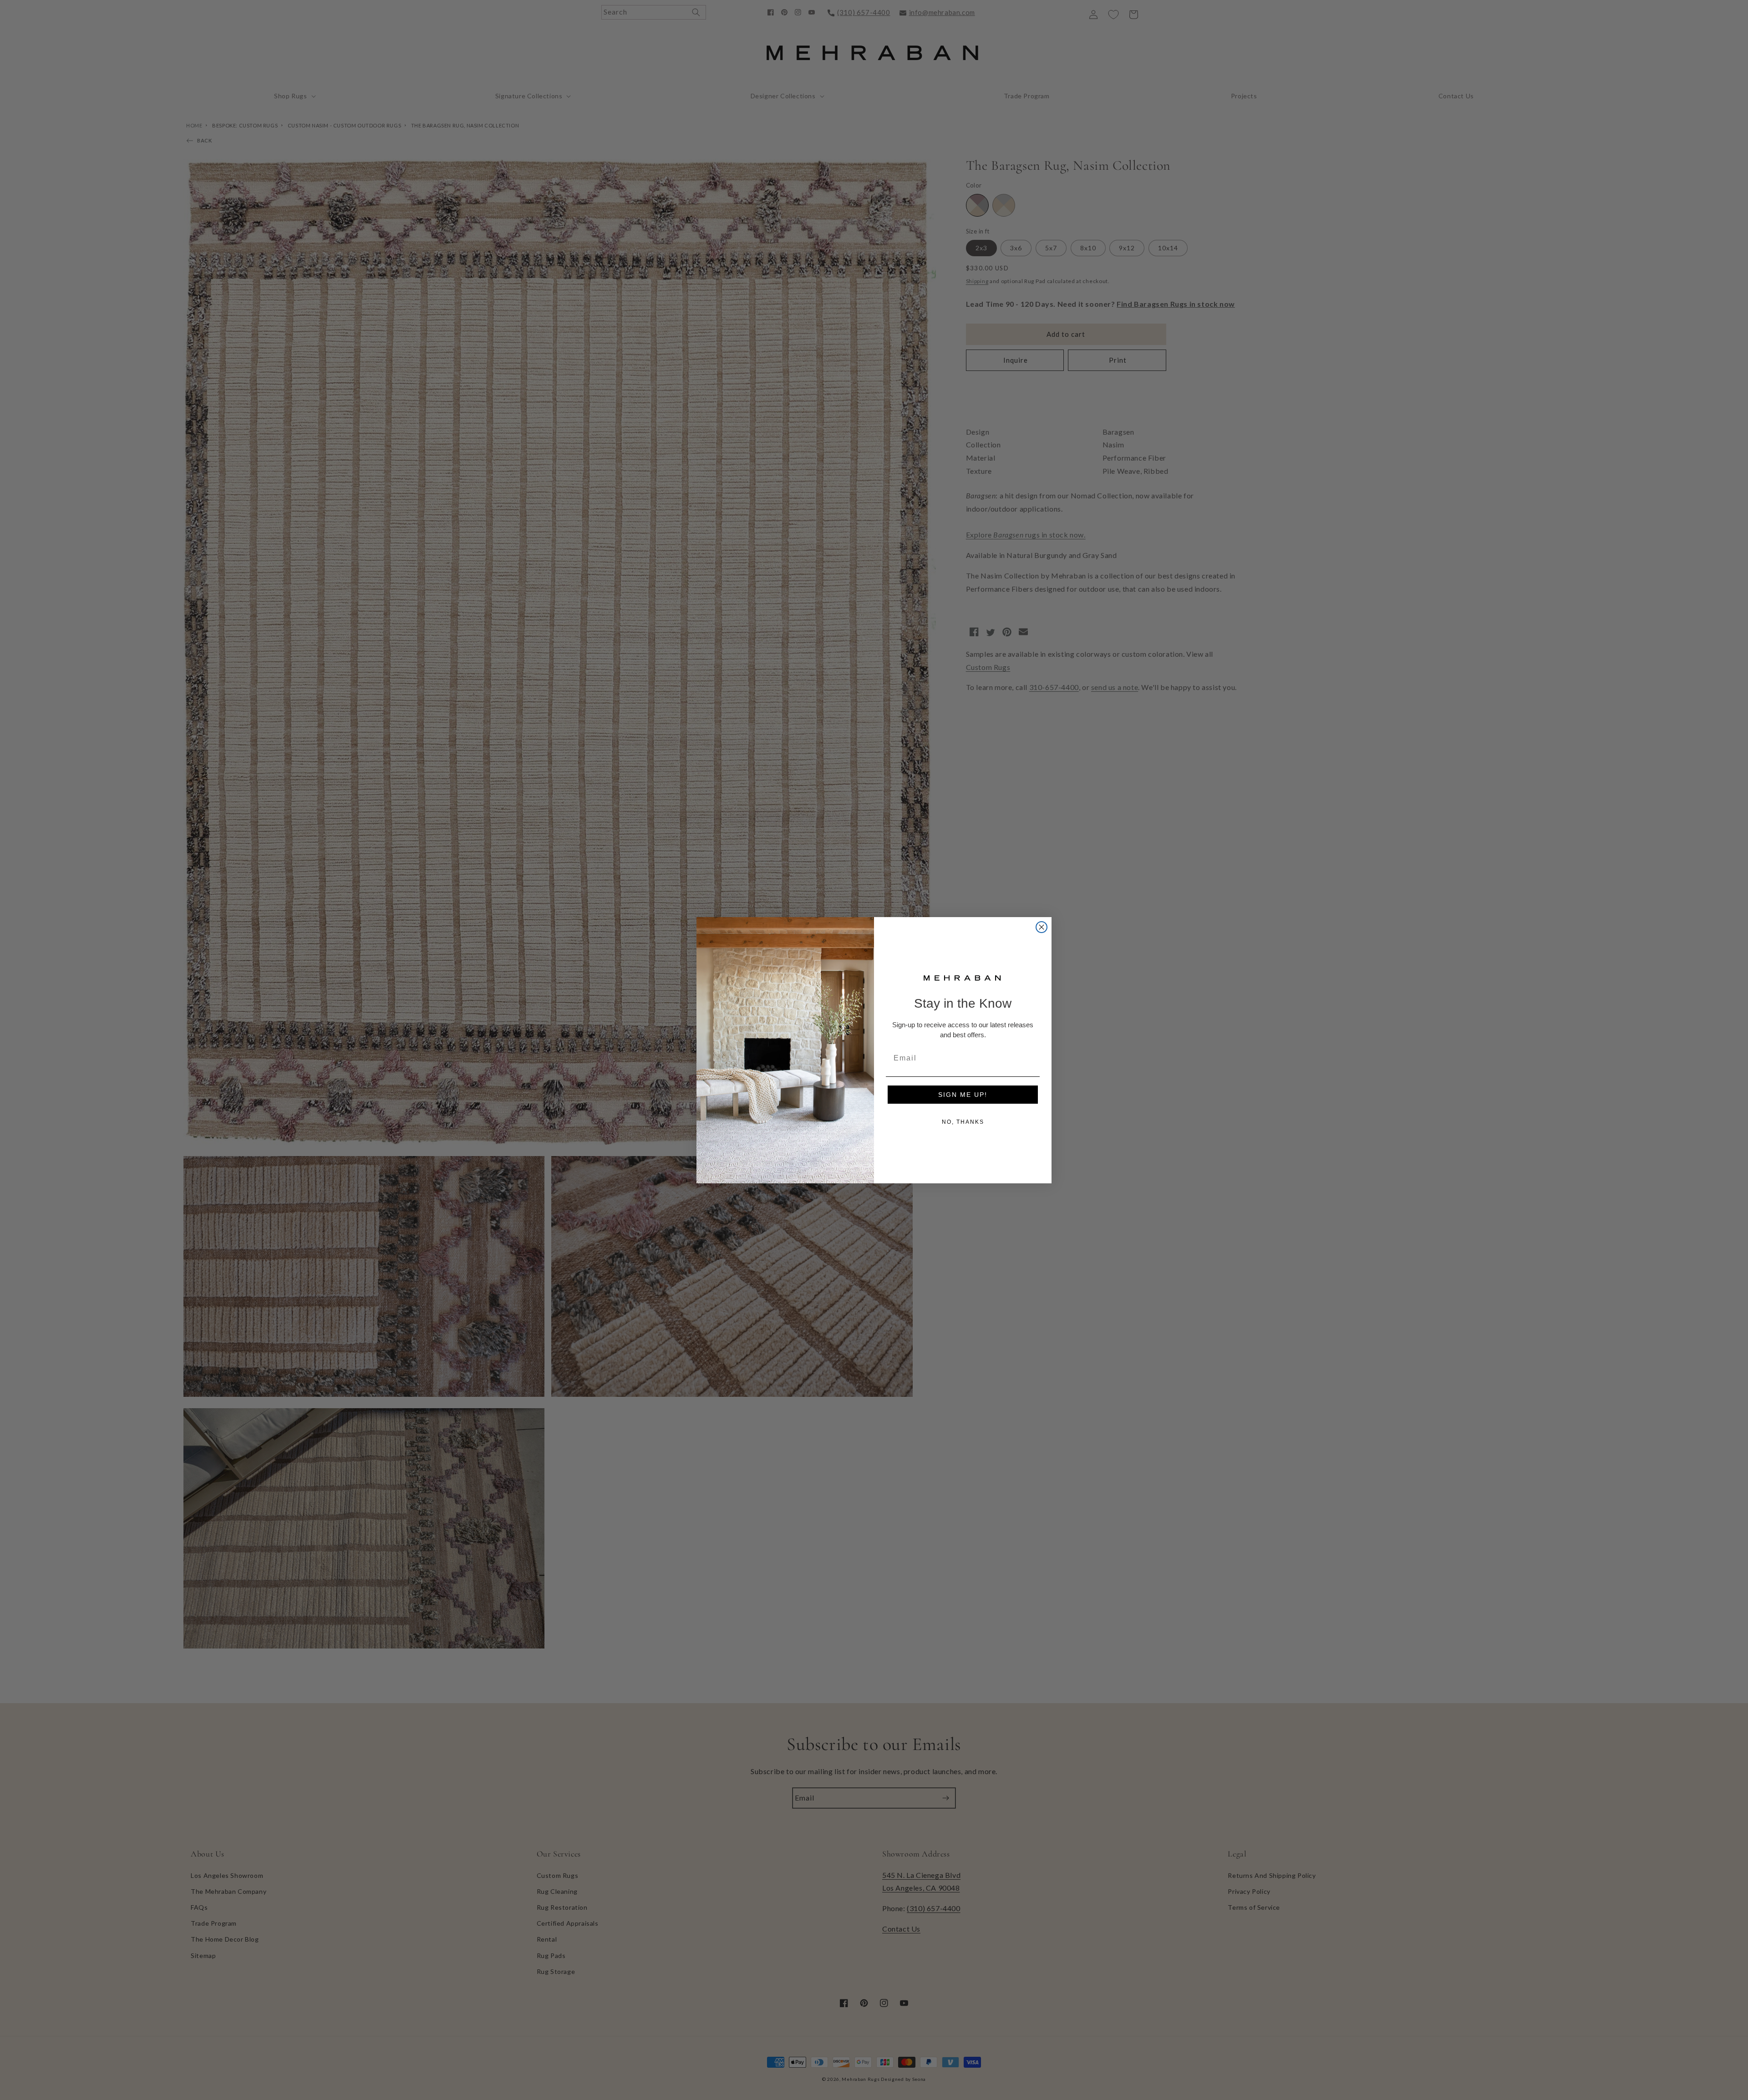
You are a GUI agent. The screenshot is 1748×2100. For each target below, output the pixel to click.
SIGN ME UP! (963, 1095)
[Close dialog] (1042, 927)
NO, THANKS (963, 1122)
